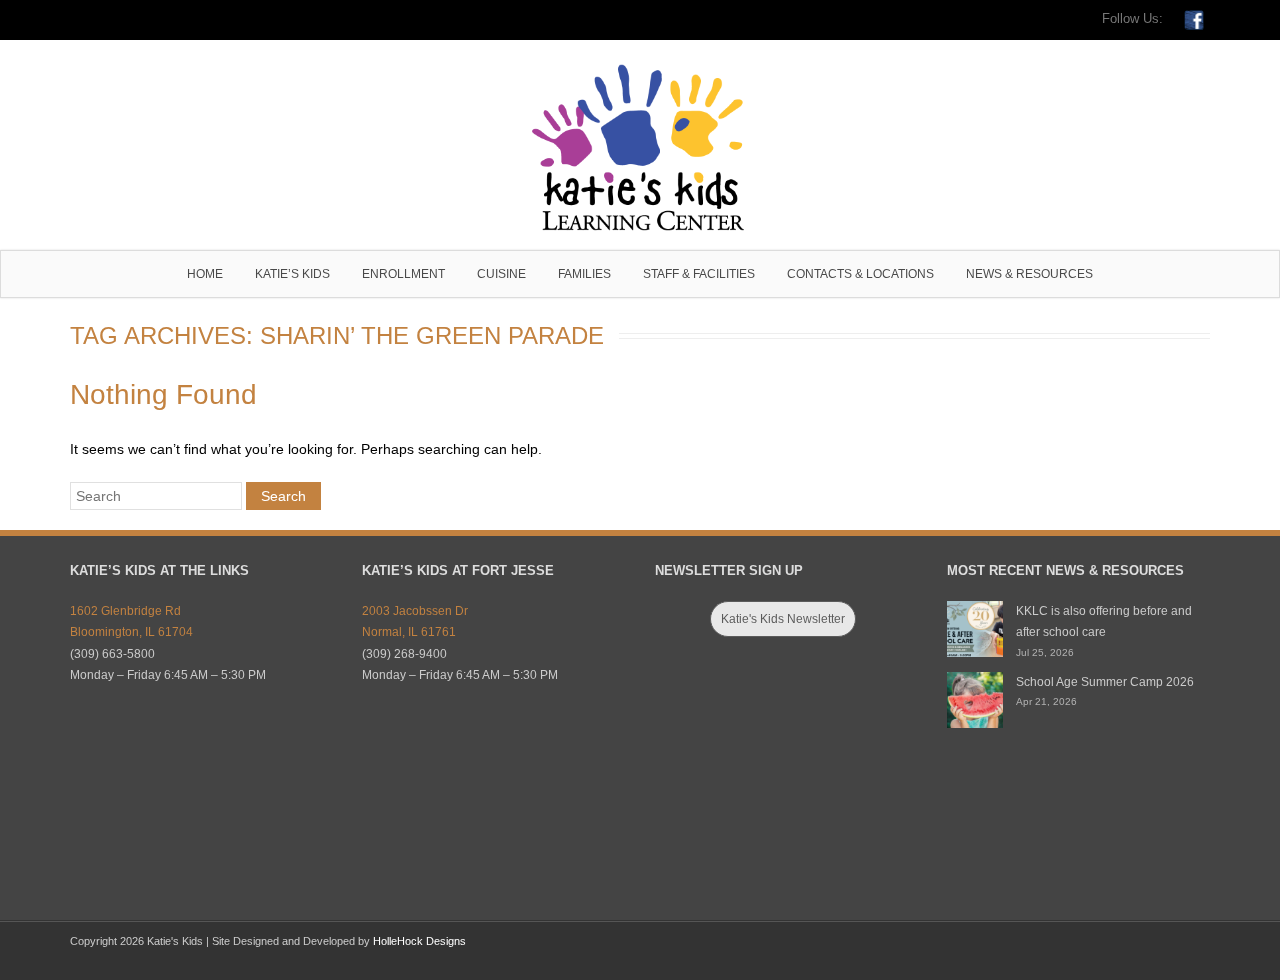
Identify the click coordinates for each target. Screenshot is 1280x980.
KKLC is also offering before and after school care (1104, 622)
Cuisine (501, 274)
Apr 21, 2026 (1046, 701)
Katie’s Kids (292, 274)
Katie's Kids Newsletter (783, 619)
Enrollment (403, 274)
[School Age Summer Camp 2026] (975, 700)
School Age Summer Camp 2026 (1105, 682)
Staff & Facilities (699, 274)
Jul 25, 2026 (1045, 652)
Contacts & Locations (860, 274)
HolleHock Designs (419, 941)
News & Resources (1029, 274)
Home (205, 274)
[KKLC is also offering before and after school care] (975, 629)
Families (584, 274)
